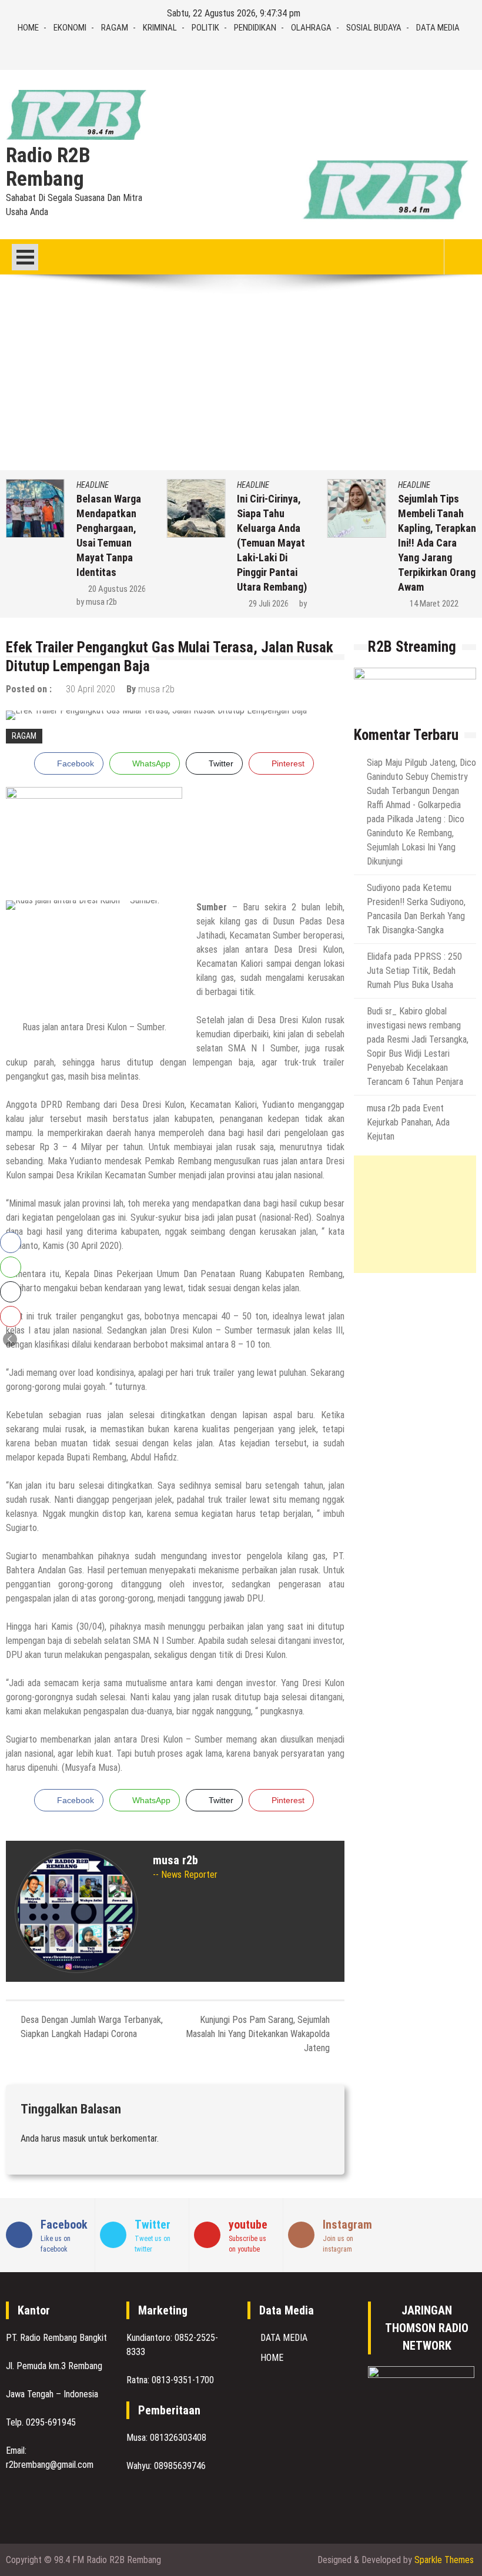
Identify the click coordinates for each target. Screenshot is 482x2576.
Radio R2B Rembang (48, 168)
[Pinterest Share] (11, 1317)
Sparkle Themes (444, 2560)
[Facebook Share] (11, 1242)
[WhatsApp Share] (11, 1267)
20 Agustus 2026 (117, 589)
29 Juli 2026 (269, 604)
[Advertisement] (241, 382)
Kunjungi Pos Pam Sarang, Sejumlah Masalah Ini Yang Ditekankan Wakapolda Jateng (258, 2034)
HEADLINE (93, 485)
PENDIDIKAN (255, 28)
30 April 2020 (91, 689)
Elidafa (379, 957)
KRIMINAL (160, 28)
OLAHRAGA (311, 28)
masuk (74, 2138)
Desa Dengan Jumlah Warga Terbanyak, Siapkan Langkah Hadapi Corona (92, 2027)
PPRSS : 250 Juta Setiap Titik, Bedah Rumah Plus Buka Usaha (414, 971)
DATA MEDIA (438, 28)
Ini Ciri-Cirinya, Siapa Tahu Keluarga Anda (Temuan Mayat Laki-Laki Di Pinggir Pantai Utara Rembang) (272, 543)
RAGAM (115, 28)
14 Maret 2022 (434, 604)
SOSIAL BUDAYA (374, 28)
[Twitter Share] (11, 1292)
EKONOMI (70, 28)
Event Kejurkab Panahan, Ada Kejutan (408, 1122)
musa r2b (101, 602)
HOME (28, 28)
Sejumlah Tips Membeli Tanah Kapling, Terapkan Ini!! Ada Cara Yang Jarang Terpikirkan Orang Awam (437, 543)
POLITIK (205, 28)
